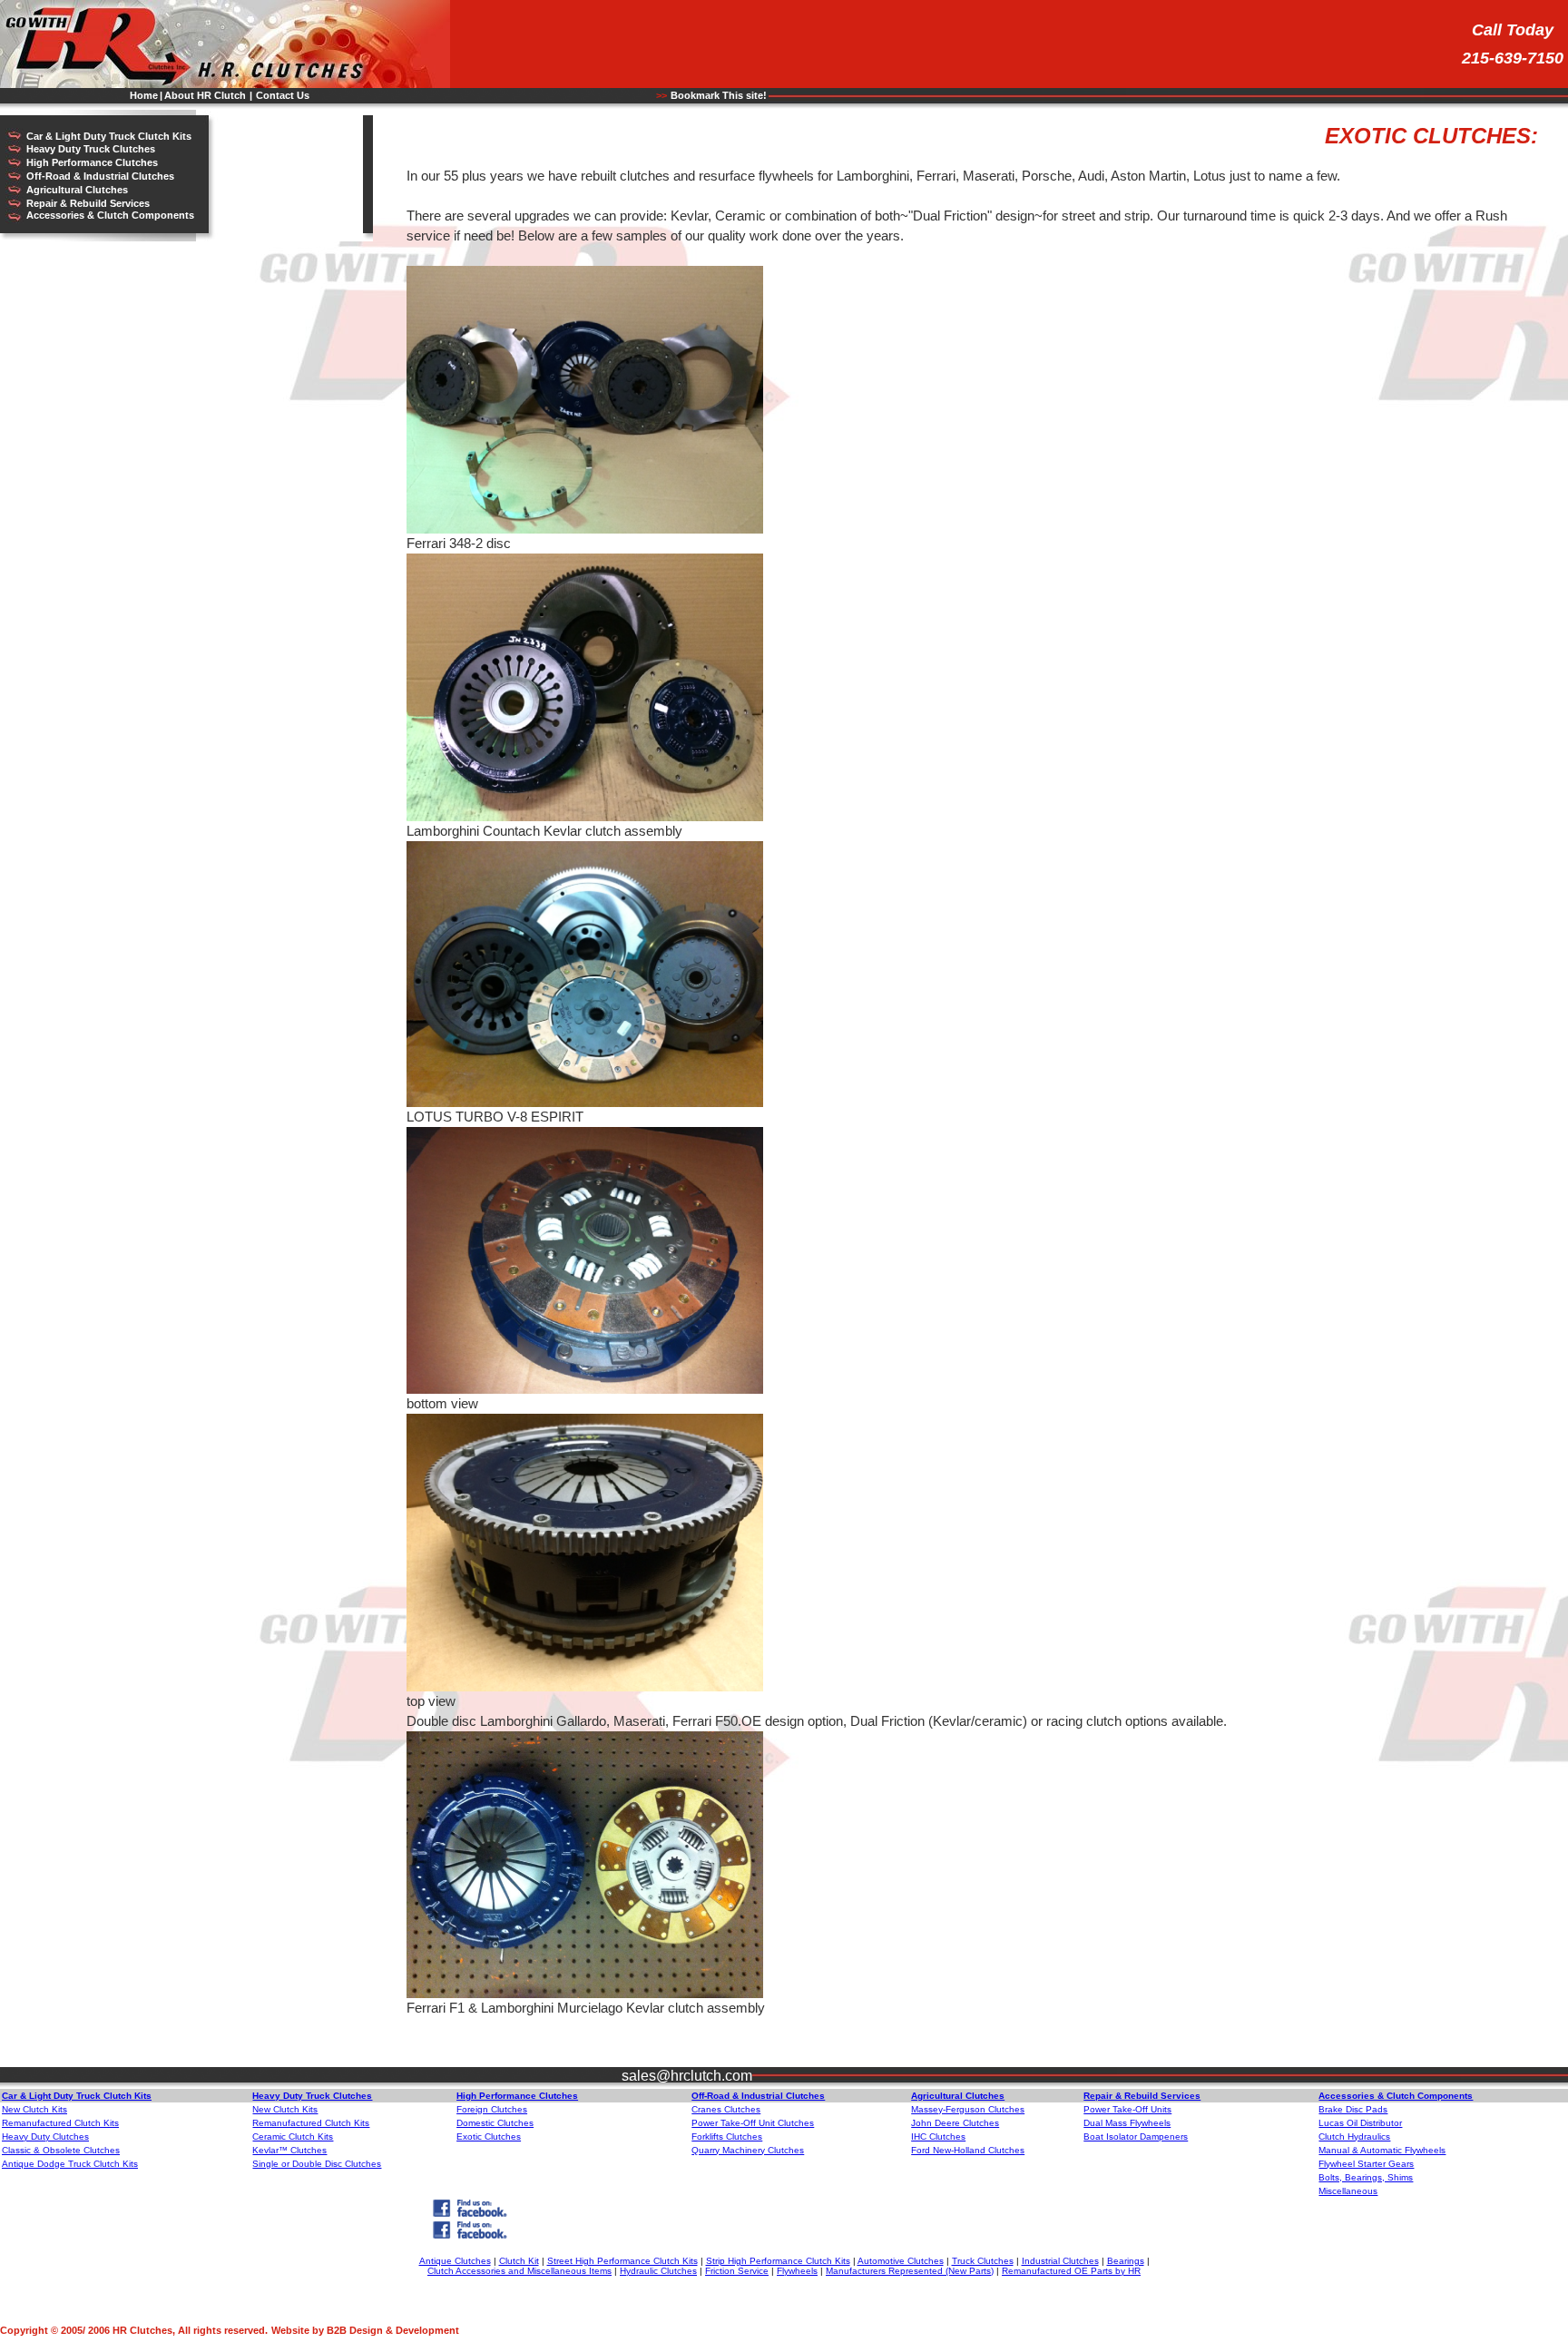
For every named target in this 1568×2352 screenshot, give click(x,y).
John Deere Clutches (955, 2123)
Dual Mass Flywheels (1127, 2123)
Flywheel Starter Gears (1366, 2164)
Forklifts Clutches (727, 2136)
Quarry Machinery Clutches (748, 2150)
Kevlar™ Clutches (289, 2150)
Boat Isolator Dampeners (1136, 2136)
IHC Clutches (938, 2136)
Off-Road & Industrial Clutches (100, 176)
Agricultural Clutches (77, 190)
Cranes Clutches (726, 2109)
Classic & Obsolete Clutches (61, 2150)
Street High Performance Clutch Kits (622, 2261)
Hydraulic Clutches (658, 2271)
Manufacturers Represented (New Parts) (910, 2271)
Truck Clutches (983, 2261)
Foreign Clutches (492, 2109)
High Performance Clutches (92, 162)
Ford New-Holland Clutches (968, 2150)
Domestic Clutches (495, 2123)
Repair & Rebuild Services (88, 203)
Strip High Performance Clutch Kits (778, 2261)
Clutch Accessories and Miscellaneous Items (519, 2271)
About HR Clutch (205, 95)
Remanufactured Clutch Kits (60, 2123)
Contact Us (283, 95)
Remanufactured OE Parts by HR (1071, 2271)
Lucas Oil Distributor (1360, 2123)
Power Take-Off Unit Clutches (753, 2123)
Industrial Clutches (1060, 2261)
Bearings (1126, 2261)
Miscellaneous (1348, 2191)
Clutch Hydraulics (1354, 2136)
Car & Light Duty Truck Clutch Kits (109, 136)
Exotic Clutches (489, 2136)
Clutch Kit (519, 2261)
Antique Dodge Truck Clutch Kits (70, 2164)
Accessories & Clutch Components (110, 215)
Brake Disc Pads (1353, 2109)
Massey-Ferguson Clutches (968, 2109)
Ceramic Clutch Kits (293, 2136)
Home (144, 95)
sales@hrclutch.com (687, 2076)
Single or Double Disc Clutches (317, 2164)
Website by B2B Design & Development (365, 2330)
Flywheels (797, 2271)
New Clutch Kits (34, 2109)
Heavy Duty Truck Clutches (91, 149)
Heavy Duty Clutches (45, 2136)
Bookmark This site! (719, 95)
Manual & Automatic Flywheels (1382, 2150)
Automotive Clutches (901, 2261)
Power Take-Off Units (1127, 2109)
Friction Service (737, 2271)
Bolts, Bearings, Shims (1366, 2177)
